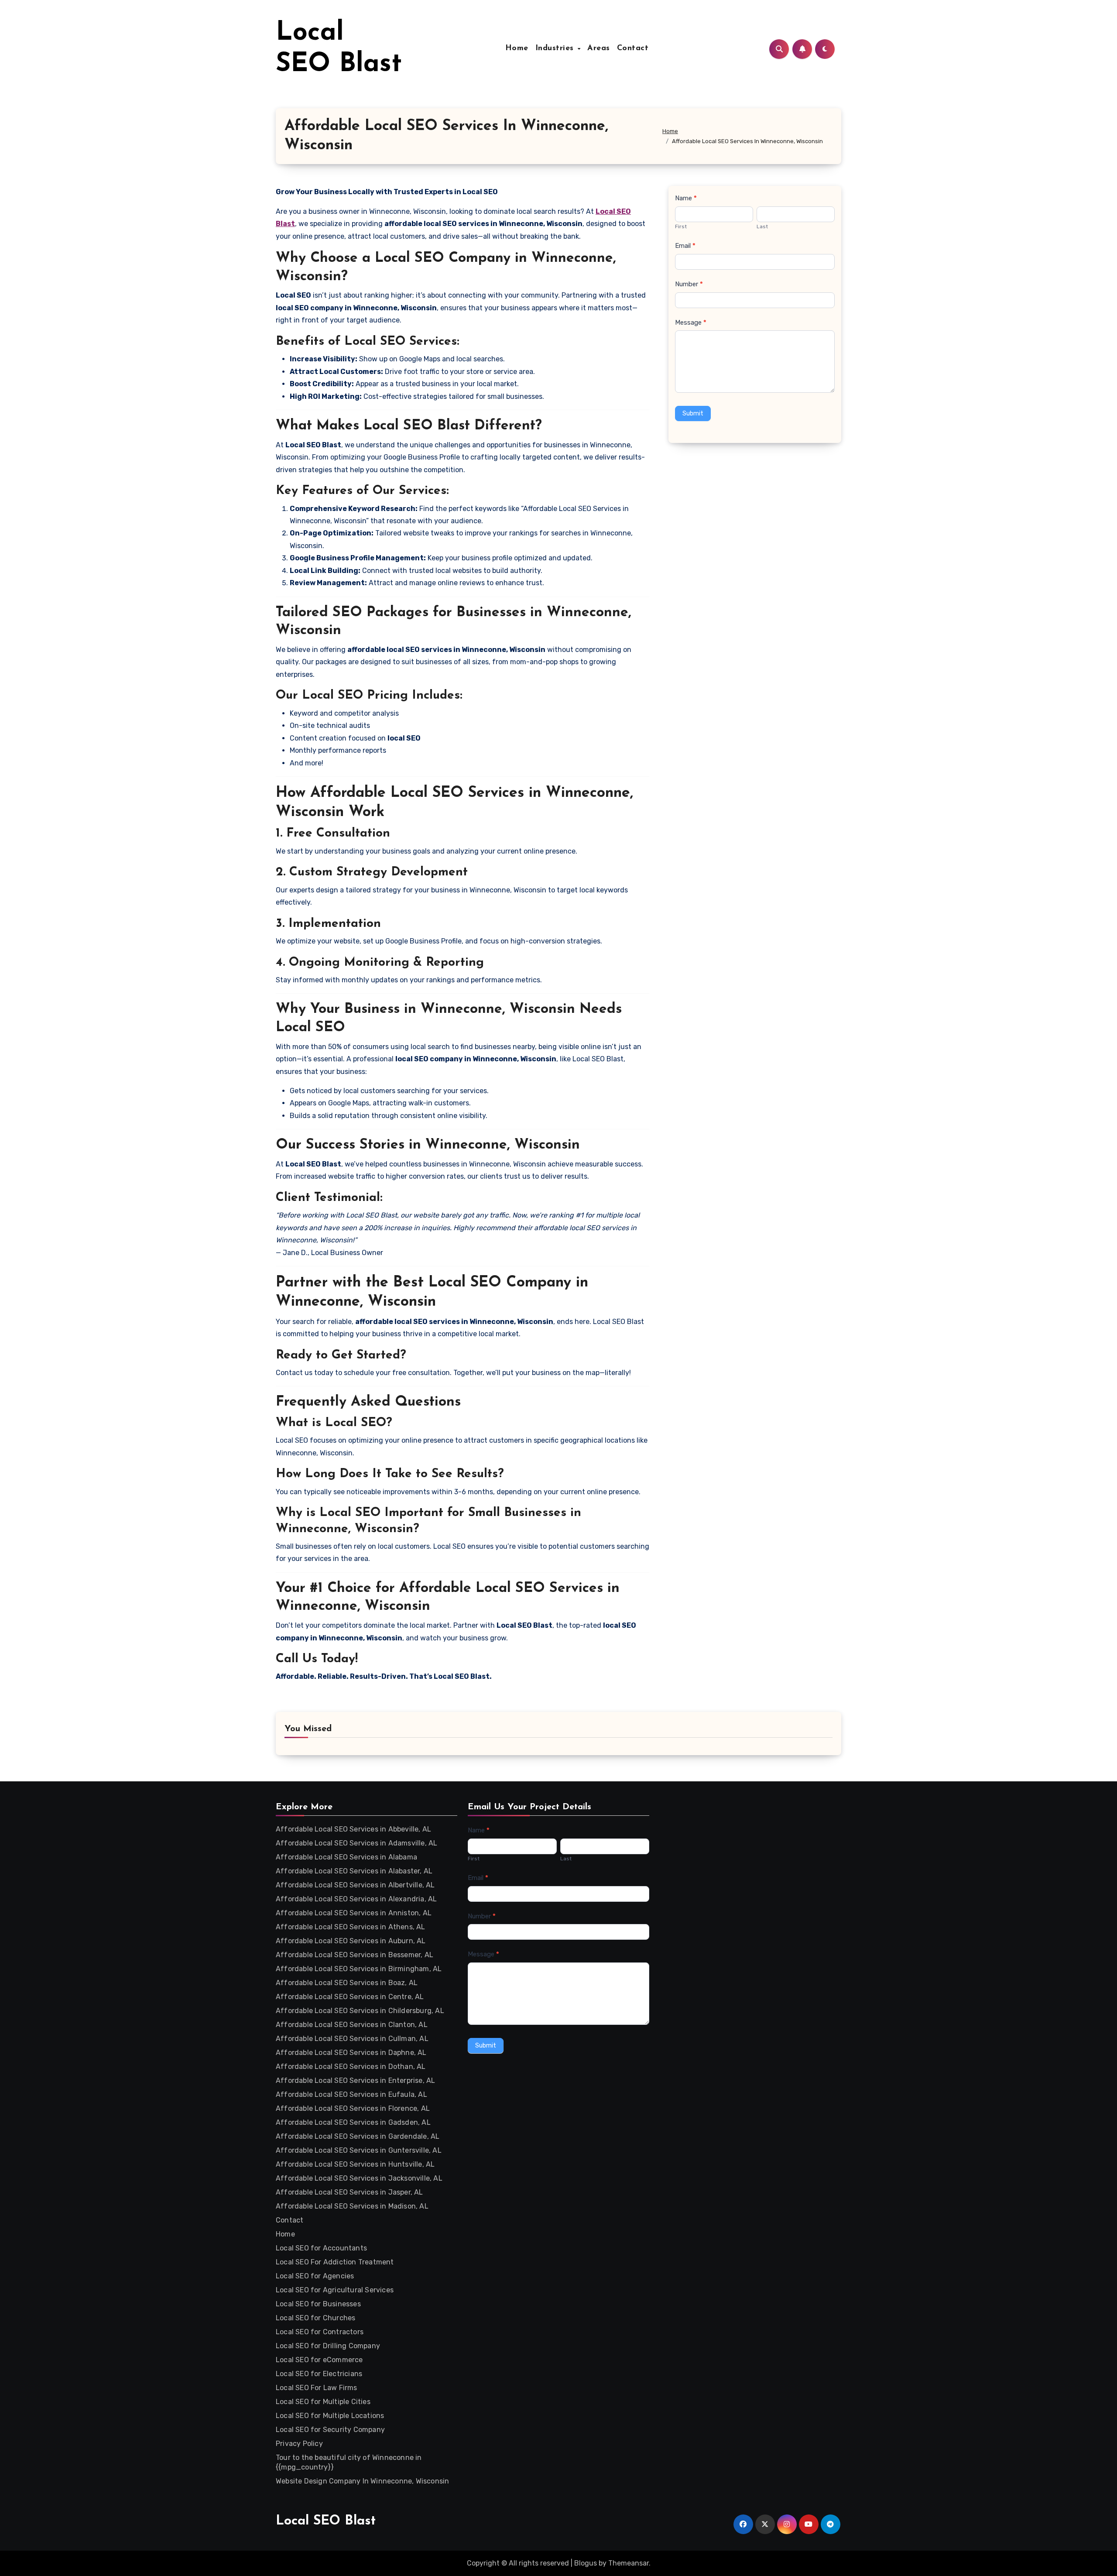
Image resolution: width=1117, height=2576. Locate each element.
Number (689, 284)
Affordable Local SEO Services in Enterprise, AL (355, 2080)
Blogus (586, 2563)
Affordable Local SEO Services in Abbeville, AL (353, 1829)
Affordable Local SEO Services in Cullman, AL (352, 2039)
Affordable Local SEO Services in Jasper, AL (349, 2192)
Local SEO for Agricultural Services (335, 2290)
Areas (599, 48)
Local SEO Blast (326, 2521)
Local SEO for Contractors (320, 2332)
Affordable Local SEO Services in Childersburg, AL (360, 2011)
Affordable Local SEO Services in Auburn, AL (351, 1941)
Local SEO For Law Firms (317, 2388)
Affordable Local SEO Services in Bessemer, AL (355, 1955)
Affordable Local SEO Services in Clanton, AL (352, 2025)
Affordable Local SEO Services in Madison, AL (352, 2206)
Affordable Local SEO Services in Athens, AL (351, 1927)
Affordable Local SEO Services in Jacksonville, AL (359, 2178)
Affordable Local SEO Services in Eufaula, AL (351, 2094)
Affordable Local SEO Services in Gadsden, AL (353, 2122)
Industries (556, 48)
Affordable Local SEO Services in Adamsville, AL (356, 1843)
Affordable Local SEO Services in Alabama (346, 1857)
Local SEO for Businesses (318, 2304)
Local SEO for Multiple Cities (323, 2402)
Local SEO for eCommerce (319, 2360)
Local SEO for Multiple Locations (330, 2416)
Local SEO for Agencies (315, 2276)
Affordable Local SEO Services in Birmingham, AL (359, 1969)
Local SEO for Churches (315, 2318)
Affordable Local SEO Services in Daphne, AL (351, 2053)
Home (517, 48)
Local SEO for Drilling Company (328, 2346)
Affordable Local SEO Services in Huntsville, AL (355, 2164)
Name (686, 198)
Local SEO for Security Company (330, 2430)
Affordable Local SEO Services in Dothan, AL (351, 2067)
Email (685, 246)
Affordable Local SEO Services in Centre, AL (350, 1997)
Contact (633, 48)
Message (691, 322)
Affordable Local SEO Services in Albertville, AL (355, 1885)
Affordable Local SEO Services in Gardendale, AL (358, 2136)
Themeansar (629, 2563)
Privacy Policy (299, 2444)
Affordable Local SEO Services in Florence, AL (353, 2108)
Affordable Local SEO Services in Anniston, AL (354, 1913)
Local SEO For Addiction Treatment (335, 2262)
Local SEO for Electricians (319, 2374)
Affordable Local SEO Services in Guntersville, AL (359, 2150)
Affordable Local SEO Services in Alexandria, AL (356, 1899)
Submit (693, 413)
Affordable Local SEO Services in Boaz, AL (347, 1983)
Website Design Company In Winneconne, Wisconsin (362, 2481)
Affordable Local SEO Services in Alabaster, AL (354, 1871)
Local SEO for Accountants (321, 2248)
